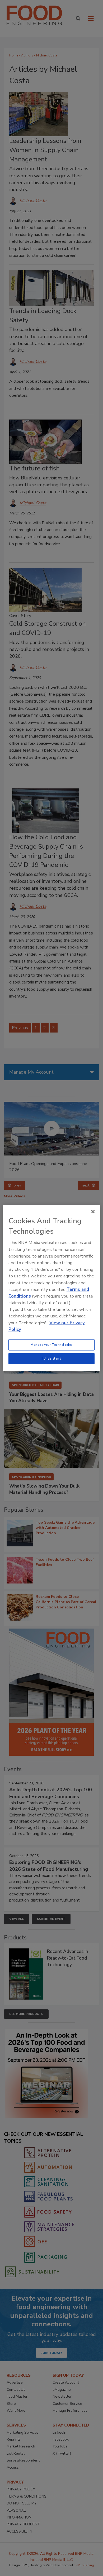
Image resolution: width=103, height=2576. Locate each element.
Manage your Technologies (51, 1345)
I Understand (52, 1358)
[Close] (93, 1212)
